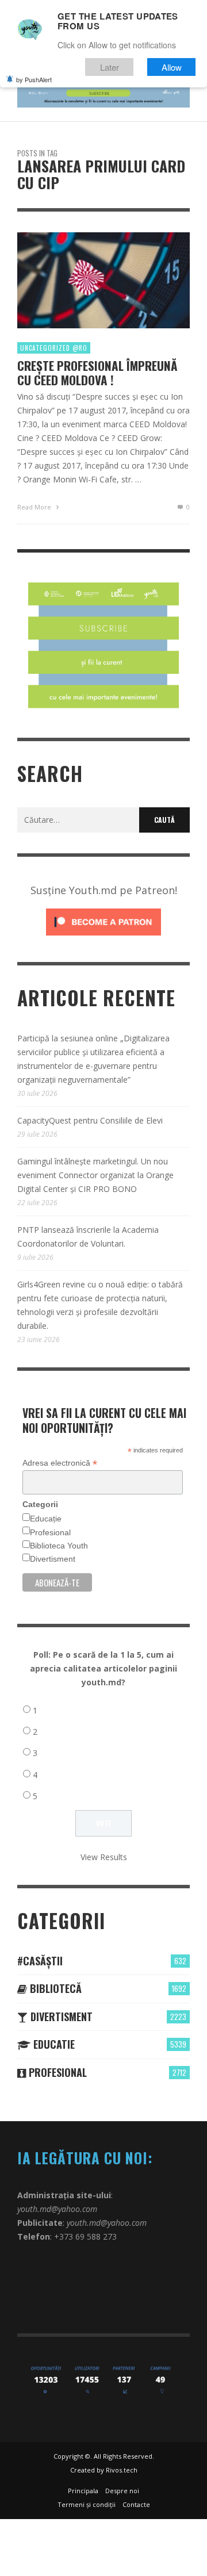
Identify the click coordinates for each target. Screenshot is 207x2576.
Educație (46, 1519)
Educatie (53, 2044)
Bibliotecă (54, 1988)
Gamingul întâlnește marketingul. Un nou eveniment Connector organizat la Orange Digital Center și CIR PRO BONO (95, 1175)
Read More (35, 507)
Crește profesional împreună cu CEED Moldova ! (97, 373)
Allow (172, 67)
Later (110, 67)
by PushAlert (34, 79)
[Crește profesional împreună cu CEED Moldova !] (85, 281)
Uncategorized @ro (54, 348)
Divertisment (53, 1559)
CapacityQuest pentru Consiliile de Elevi (90, 1120)
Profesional (50, 1532)
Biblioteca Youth (59, 1546)
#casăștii (40, 1961)
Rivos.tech (122, 2470)
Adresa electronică (60, 1463)
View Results (104, 1857)
